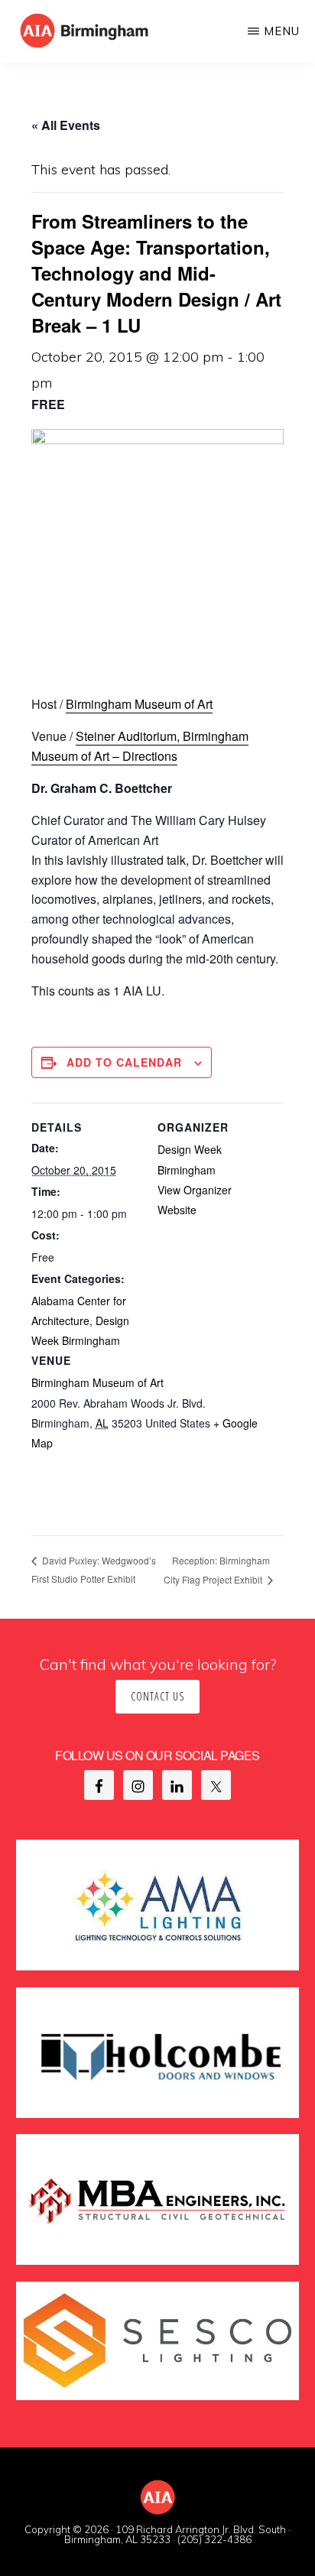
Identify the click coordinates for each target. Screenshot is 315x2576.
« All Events (66, 125)
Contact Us (157, 1696)
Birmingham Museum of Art (139, 704)
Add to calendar (124, 1062)
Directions (150, 756)
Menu (282, 31)
